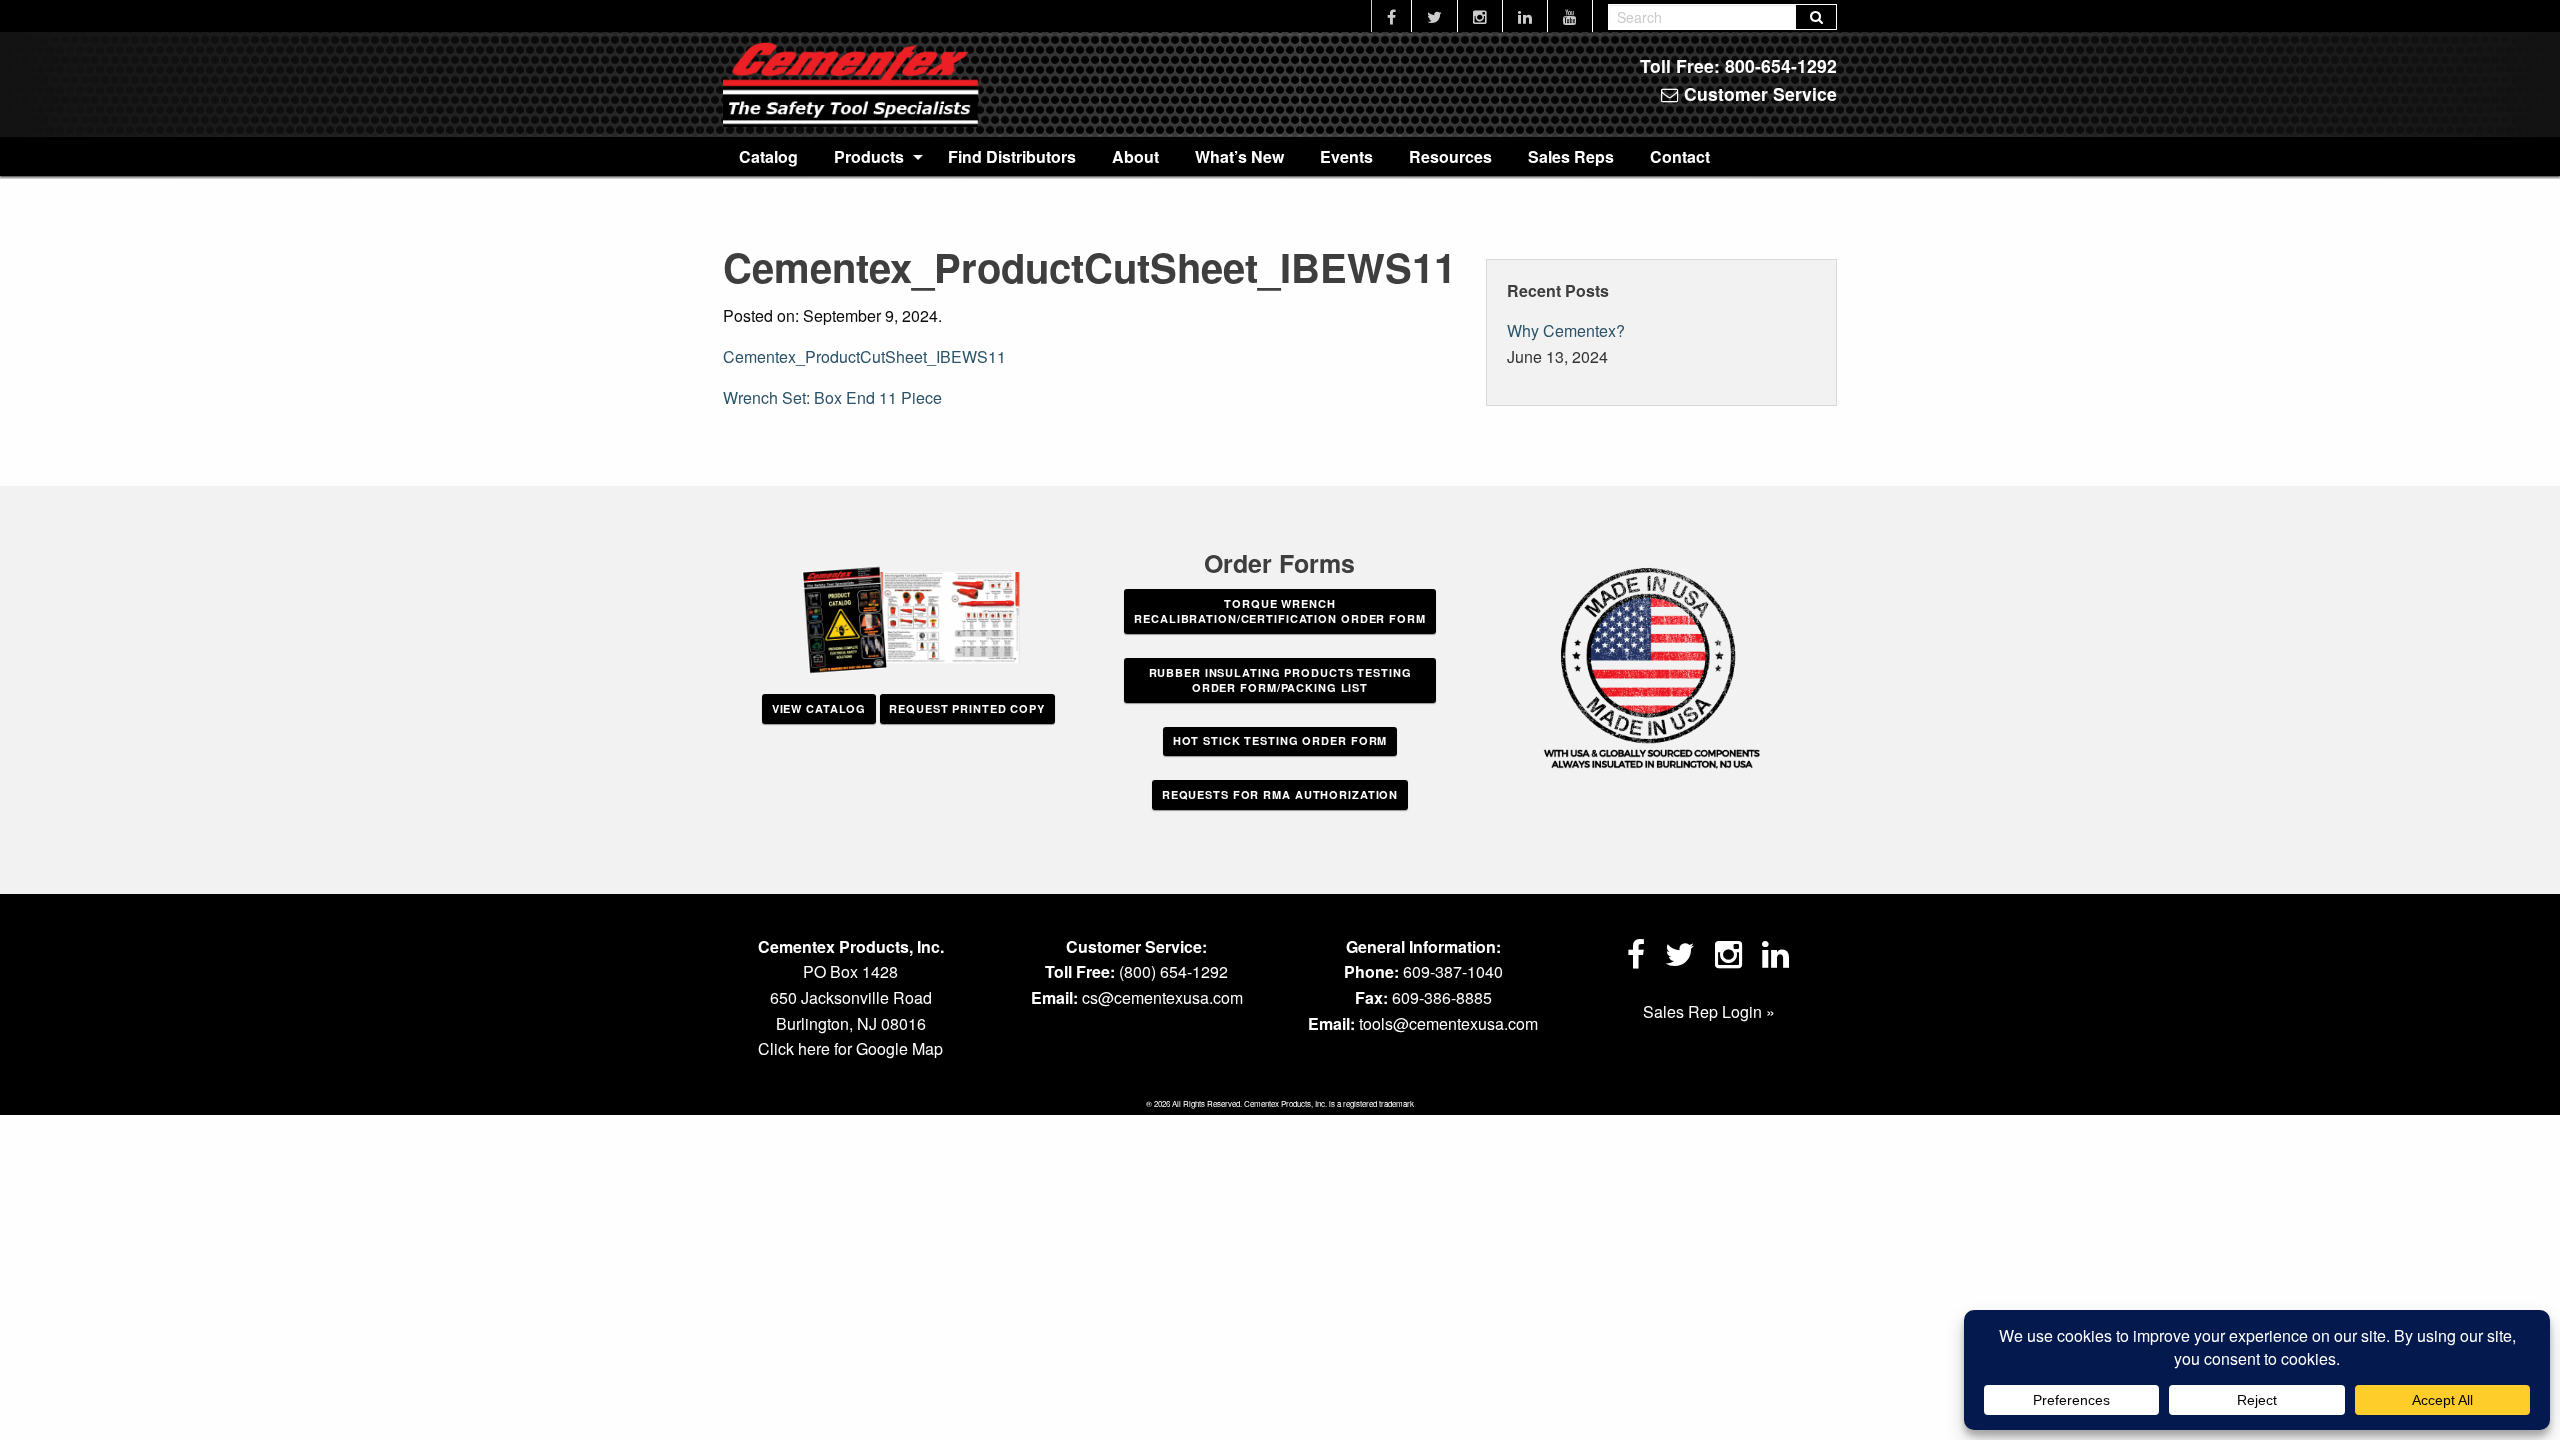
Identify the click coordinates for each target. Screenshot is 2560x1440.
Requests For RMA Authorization (1280, 794)
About (1135, 156)
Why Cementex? (1566, 330)
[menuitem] (768, 156)
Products (869, 156)
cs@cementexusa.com (1162, 997)
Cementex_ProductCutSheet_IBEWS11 (864, 356)
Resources (1450, 156)
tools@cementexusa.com (1448, 1023)
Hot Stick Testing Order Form (1280, 740)
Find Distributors (1012, 156)
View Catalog (819, 708)
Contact (1680, 156)
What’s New (1239, 156)
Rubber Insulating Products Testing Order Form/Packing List (1280, 680)
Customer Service (1758, 93)
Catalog (768, 156)
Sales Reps (1571, 156)
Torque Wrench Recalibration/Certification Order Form (1279, 611)
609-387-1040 (1453, 971)
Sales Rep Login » (1709, 1011)
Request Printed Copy (967, 708)
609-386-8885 (1442, 997)
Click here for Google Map (850, 1048)
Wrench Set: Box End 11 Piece (832, 397)
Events (1346, 156)
